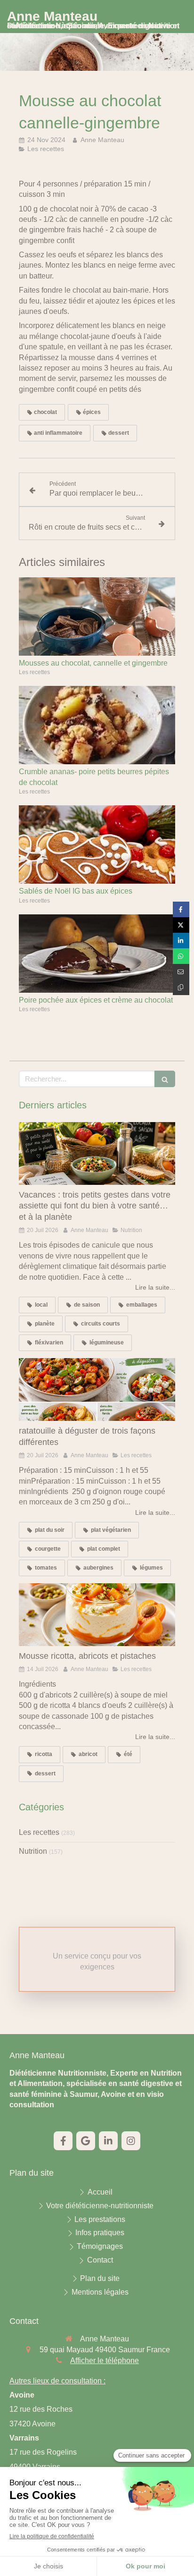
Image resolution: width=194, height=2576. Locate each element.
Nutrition (33, 1851)
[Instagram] (131, 2141)
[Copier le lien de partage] (181, 987)
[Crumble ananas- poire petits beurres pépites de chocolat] (97, 725)
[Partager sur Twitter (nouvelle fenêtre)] (181, 925)
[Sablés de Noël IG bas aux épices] (97, 845)
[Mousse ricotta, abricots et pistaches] (97, 1615)
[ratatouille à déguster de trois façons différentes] (97, 1389)
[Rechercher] (165, 1079)
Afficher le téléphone (105, 2361)
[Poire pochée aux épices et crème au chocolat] (97, 954)
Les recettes (39, 1832)
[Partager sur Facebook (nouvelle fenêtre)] (181, 909)
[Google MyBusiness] (86, 2141)
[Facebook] (63, 2141)
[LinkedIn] (108, 2141)
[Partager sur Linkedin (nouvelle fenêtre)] (181, 941)
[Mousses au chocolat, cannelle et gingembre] (97, 617)
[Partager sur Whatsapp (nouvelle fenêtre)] (181, 956)
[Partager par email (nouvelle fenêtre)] (181, 972)
